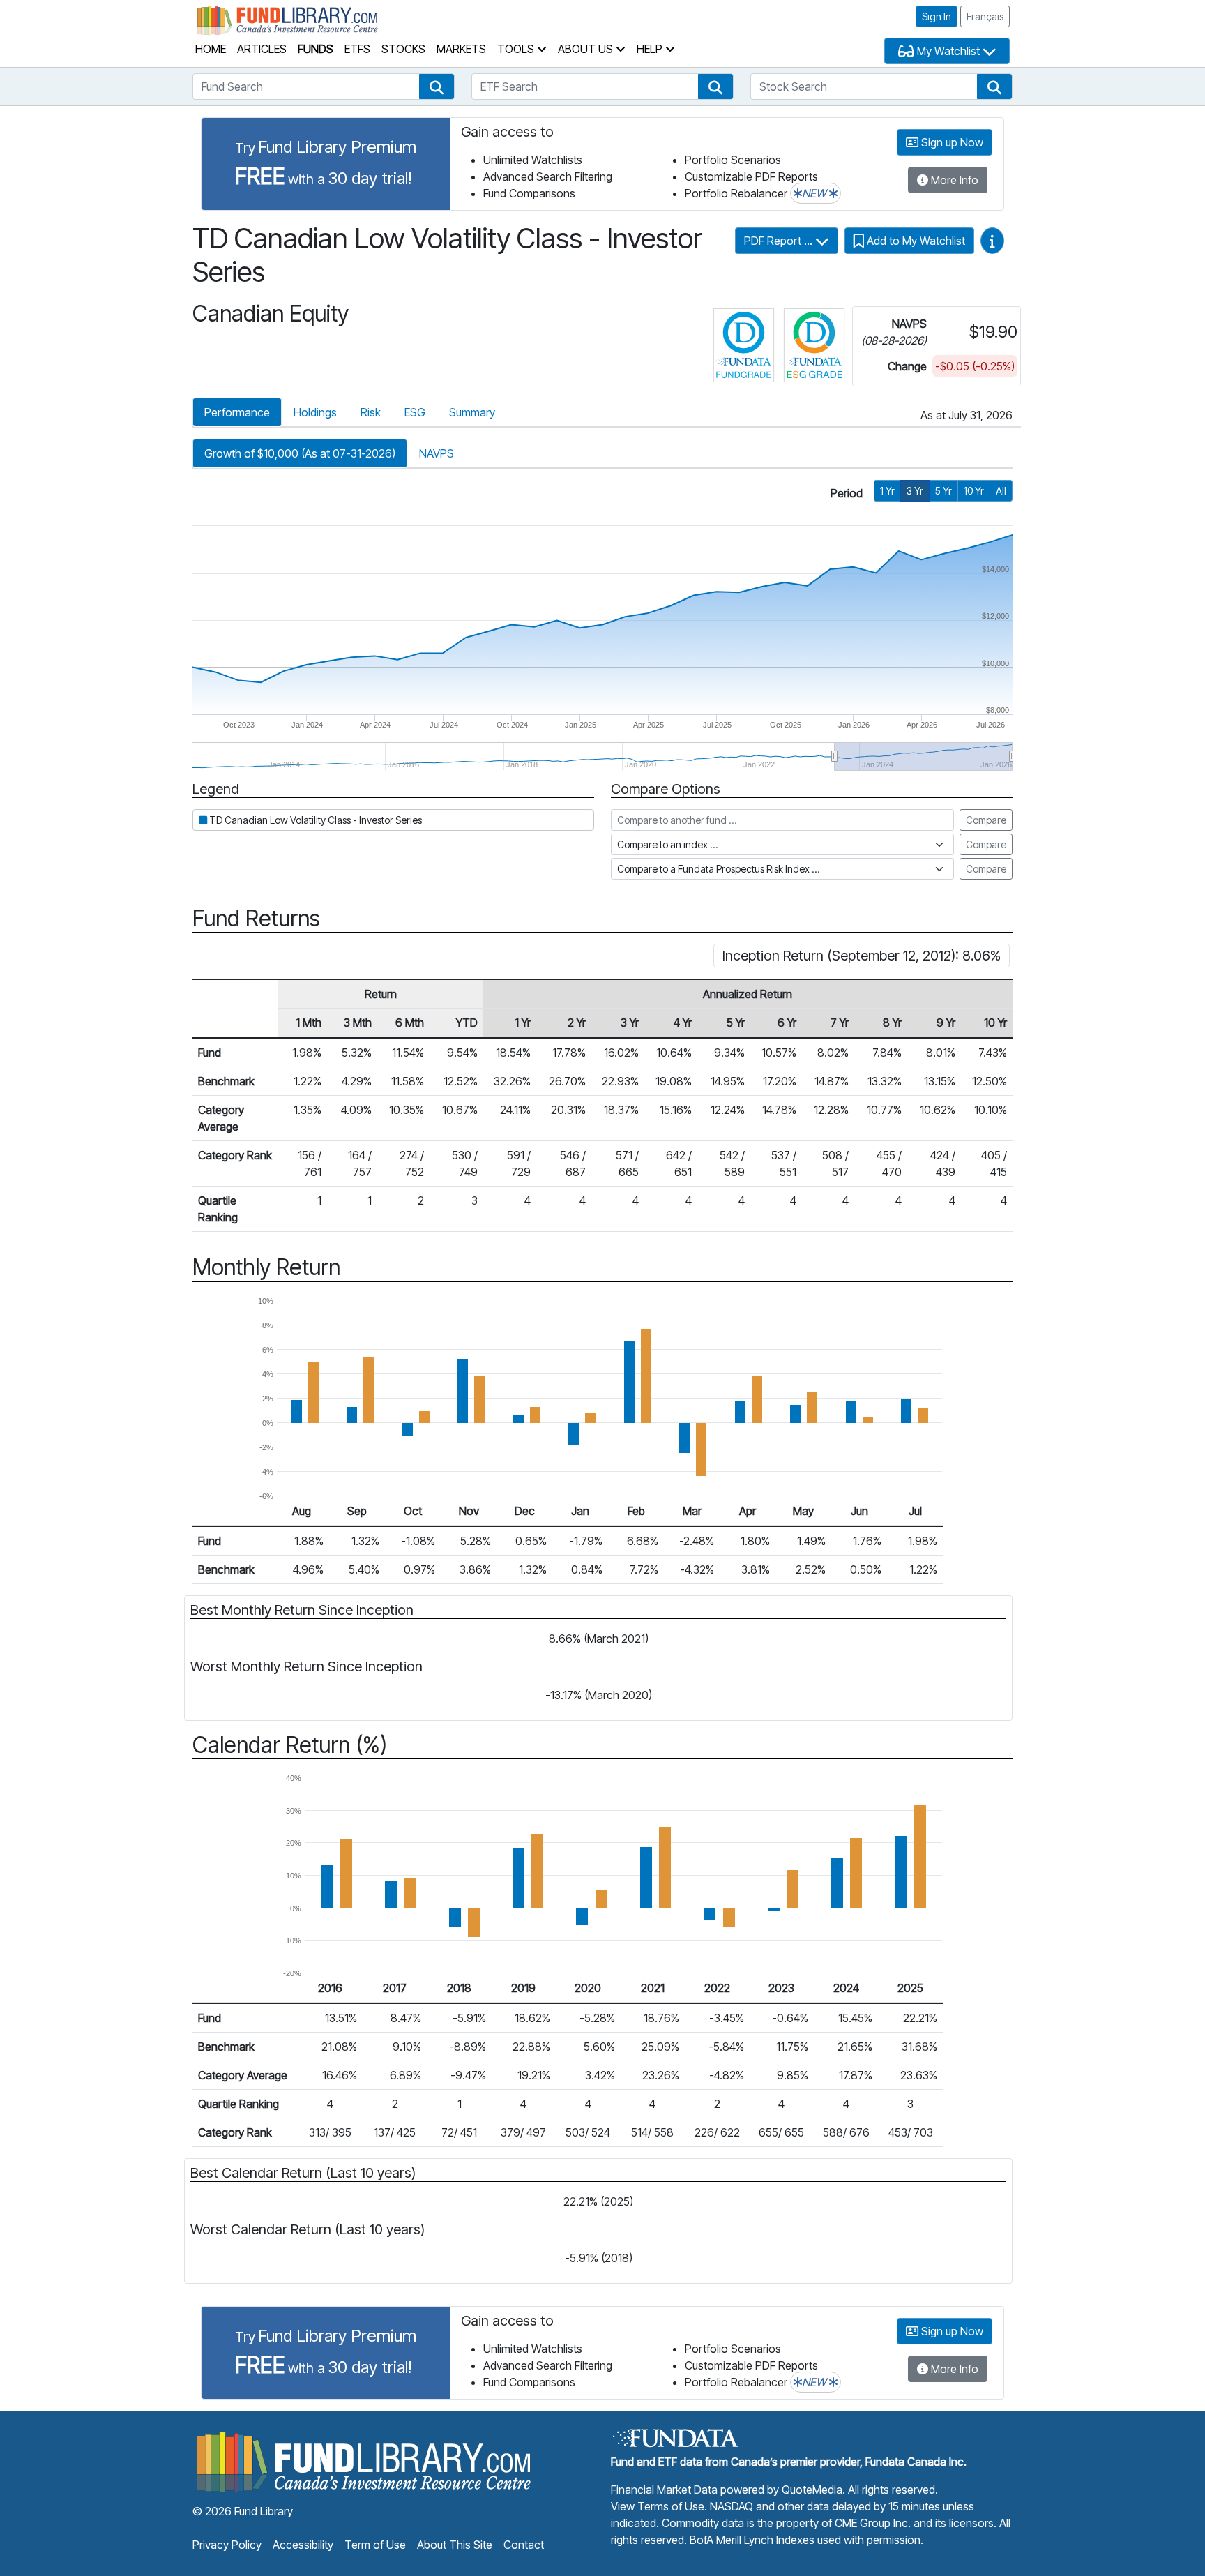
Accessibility (303, 2545)
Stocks (403, 49)
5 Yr (943, 491)
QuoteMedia (812, 2490)
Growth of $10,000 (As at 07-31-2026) (300, 453)
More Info (953, 180)
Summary (472, 412)
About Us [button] (587, 49)
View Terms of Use (658, 2506)
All (1001, 491)
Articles (262, 49)
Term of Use (375, 2545)
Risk (371, 412)
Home (211, 49)
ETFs (357, 49)
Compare (986, 820)
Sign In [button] (937, 16)
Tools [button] (517, 49)
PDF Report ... (780, 241)
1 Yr (887, 491)
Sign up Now (951, 142)
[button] (437, 86)
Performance (237, 412)
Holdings (315, 412)
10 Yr (974, 491)
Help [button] (651, 49)
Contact (524, 2545)
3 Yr (915, 491)
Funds (316, 49)
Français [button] (985, 16)
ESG (415, 412)
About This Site (455, 2545)
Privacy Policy (227, 2545)
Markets (461, 49)
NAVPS (437, 453)
